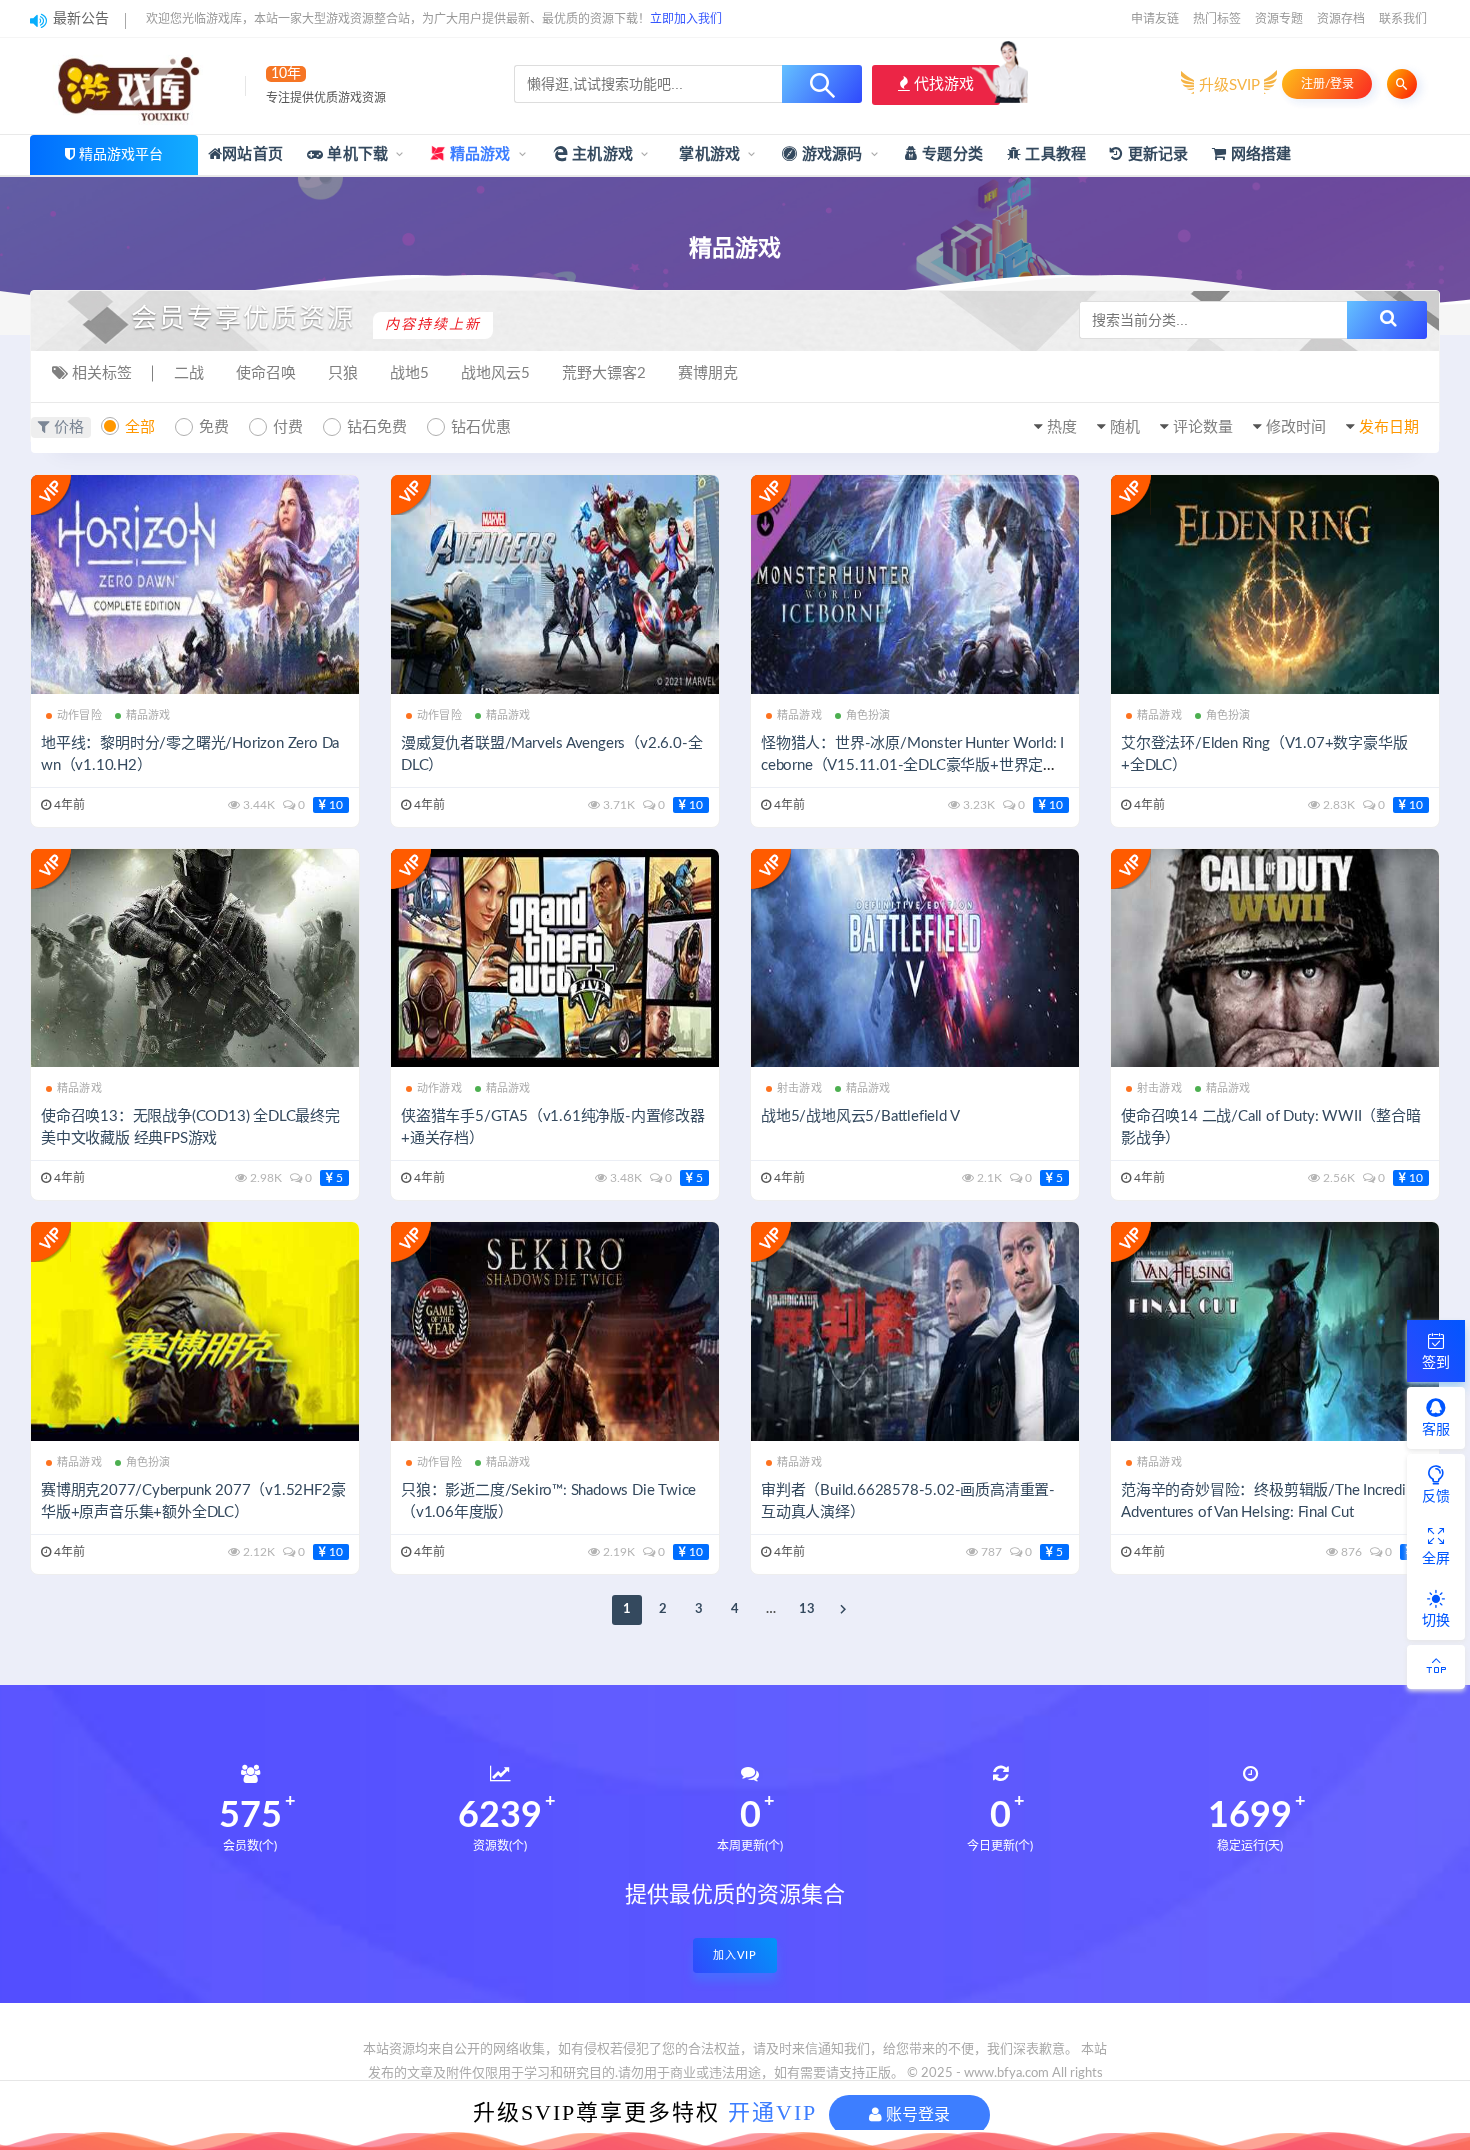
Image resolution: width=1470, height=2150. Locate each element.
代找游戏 (942, 84)
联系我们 (1403, 19)
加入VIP (735, 1955)
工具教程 (1053, 154)
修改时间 (1296, 427)
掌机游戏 (707, 154)
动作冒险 (79, 715)
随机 (1125, 427)
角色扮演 (868, 715)
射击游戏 (799, 1088)
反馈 (1436, 1497)
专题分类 (950, 154)
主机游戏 (600, 154)
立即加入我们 (686, 19)
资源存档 (1341, 19)
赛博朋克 (708, 373)
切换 (1436, 1621)
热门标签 (1217, 19)
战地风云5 (495, 373)
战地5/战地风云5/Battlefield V (860, 1116)
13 (807, 1609)
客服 (1436, 1430)
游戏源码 (830, 154)
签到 (1436, 1363)
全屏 (1436, 1559)
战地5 (409, 373)
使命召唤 (266, 373)
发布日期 (1389, 427)
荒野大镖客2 (604, 373)
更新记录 (1155, 154)
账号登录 (916, 2114)
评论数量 (1203, 427)
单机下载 (355, 154)
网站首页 (252, 154)
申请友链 (1155, 19)
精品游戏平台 (121, 155)
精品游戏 (478, 154)
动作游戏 (439, 1088)
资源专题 (1279, 19)
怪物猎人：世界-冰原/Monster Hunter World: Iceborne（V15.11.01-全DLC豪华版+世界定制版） (912, 765)
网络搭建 (1259, 154)
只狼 (343, 373)
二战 (189, 373)
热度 (1062, 427)
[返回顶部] (1436, 1667)
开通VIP (772, 2112)
